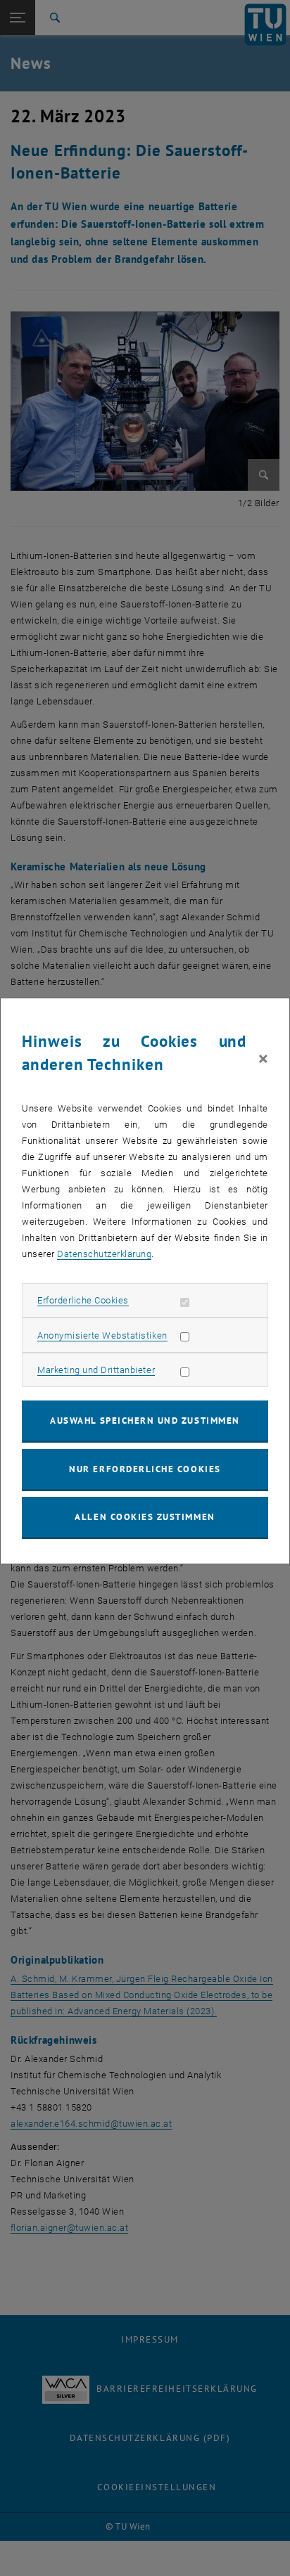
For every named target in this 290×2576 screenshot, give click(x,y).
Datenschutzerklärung (104, 1254)
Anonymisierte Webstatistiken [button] (102, 1335)
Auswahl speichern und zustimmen (145, 1421)
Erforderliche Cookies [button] (83, 1300)
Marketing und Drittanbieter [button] (96, 1370)
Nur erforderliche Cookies (145, 1469)
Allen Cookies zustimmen (145, 1517)
